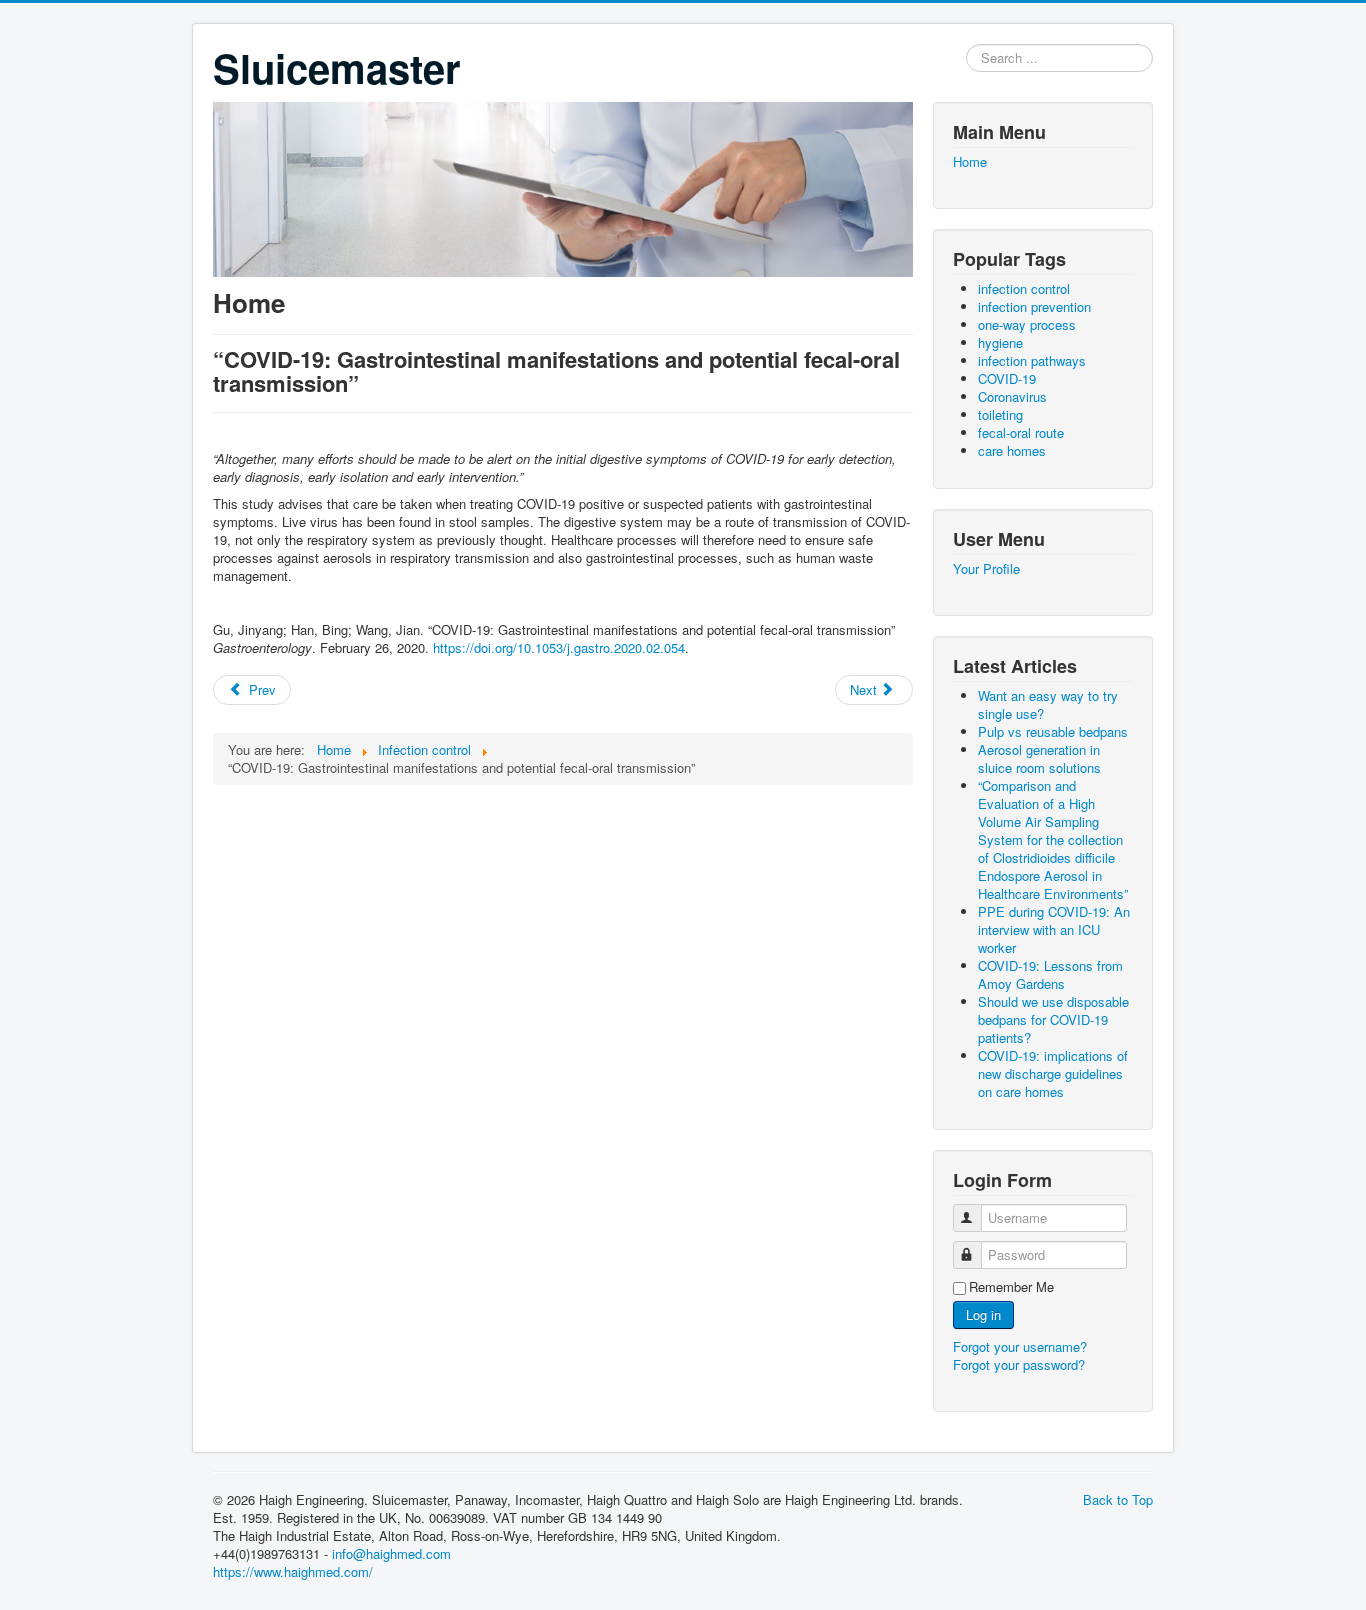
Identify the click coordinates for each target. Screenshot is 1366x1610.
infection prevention (1034, 306)
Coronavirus (1012, 396)
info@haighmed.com (391, 1553)
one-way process (1027, 324)
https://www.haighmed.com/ (293, 1571)
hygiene (1000, 342)
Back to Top (1118, 1499)
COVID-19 (1007, 378)
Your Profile (986, 569)
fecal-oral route (1021, 432)
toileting (1000, 414)
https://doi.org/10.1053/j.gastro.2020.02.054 (559, 647)
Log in (983, 1314)
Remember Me (1011, 1287)
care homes (1012, 450)
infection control (1024, 288)
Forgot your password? (1019, 1364)
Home (970, 162)
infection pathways (1032, 360)
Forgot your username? (1020, 1346)
